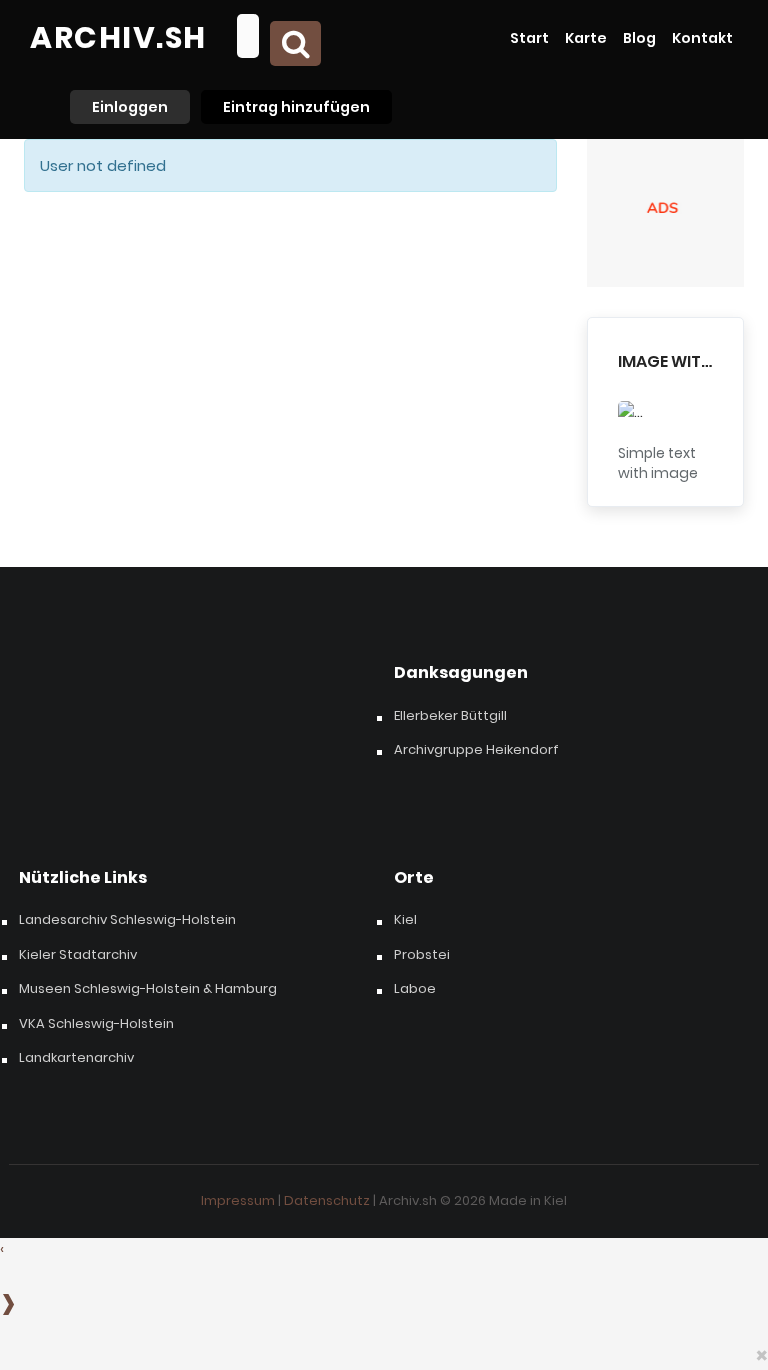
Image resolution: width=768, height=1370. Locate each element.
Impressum (238, 1200)
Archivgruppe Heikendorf (476, 750)
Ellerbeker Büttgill (450, 716)
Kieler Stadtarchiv (78, 955)
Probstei (422, 955)
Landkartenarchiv (76, 1058)
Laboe (415, 989)
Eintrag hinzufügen (296, 107)
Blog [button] (639, 38)
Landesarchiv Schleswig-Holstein (127, 920)
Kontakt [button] (702, 38)
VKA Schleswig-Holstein (96, 1024)
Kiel (405, 920)
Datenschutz (327, 1200)
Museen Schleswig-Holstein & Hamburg (148, 989)
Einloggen (130, 107)
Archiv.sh (118, 38)
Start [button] (529, 38)
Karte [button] (586, 38)
